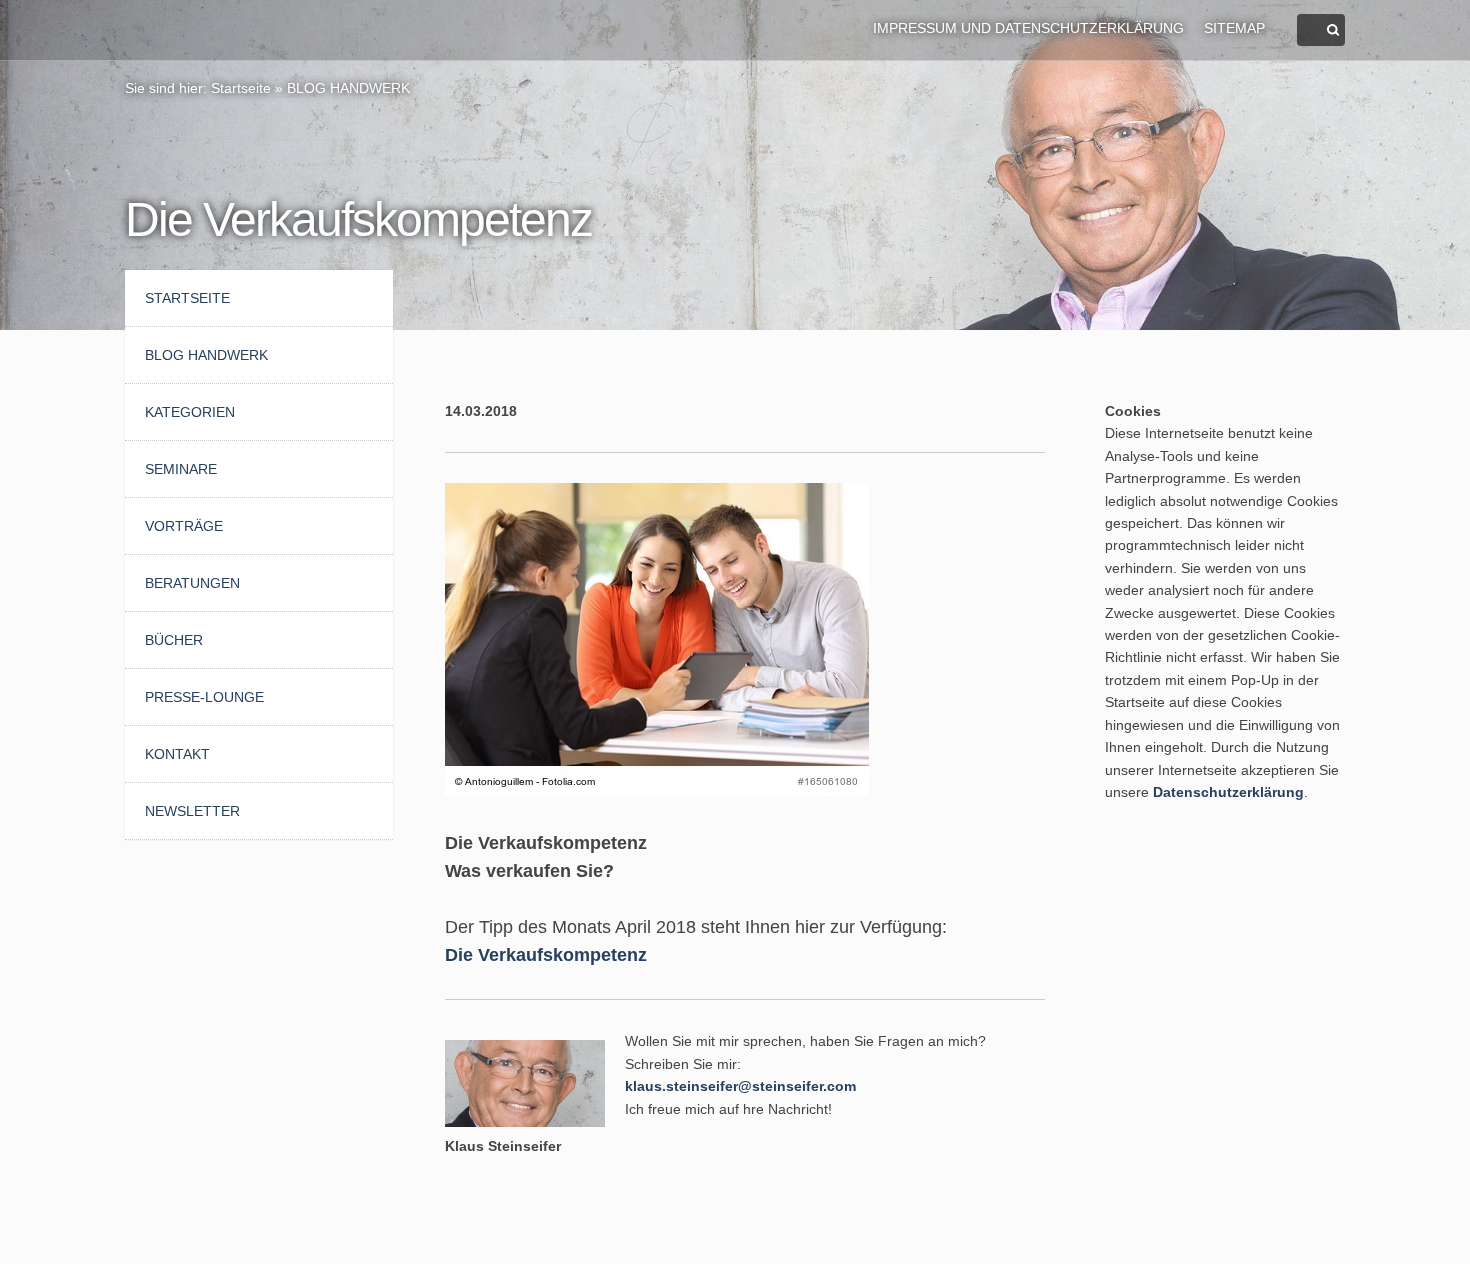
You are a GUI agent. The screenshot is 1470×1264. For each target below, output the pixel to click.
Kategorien (190, 412)
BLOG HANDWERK (348, 88)
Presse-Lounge (204, 697)
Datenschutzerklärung (1228, 792)
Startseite (241, 88)
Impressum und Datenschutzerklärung (1028, 28)
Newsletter (192, 811)
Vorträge (184, 526)
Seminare (181, 469)
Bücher (174, 640)
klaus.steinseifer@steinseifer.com (740, 1086)
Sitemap (1234, 28)
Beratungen (192, 583)
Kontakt (177, 754)
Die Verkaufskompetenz (546, 955)
